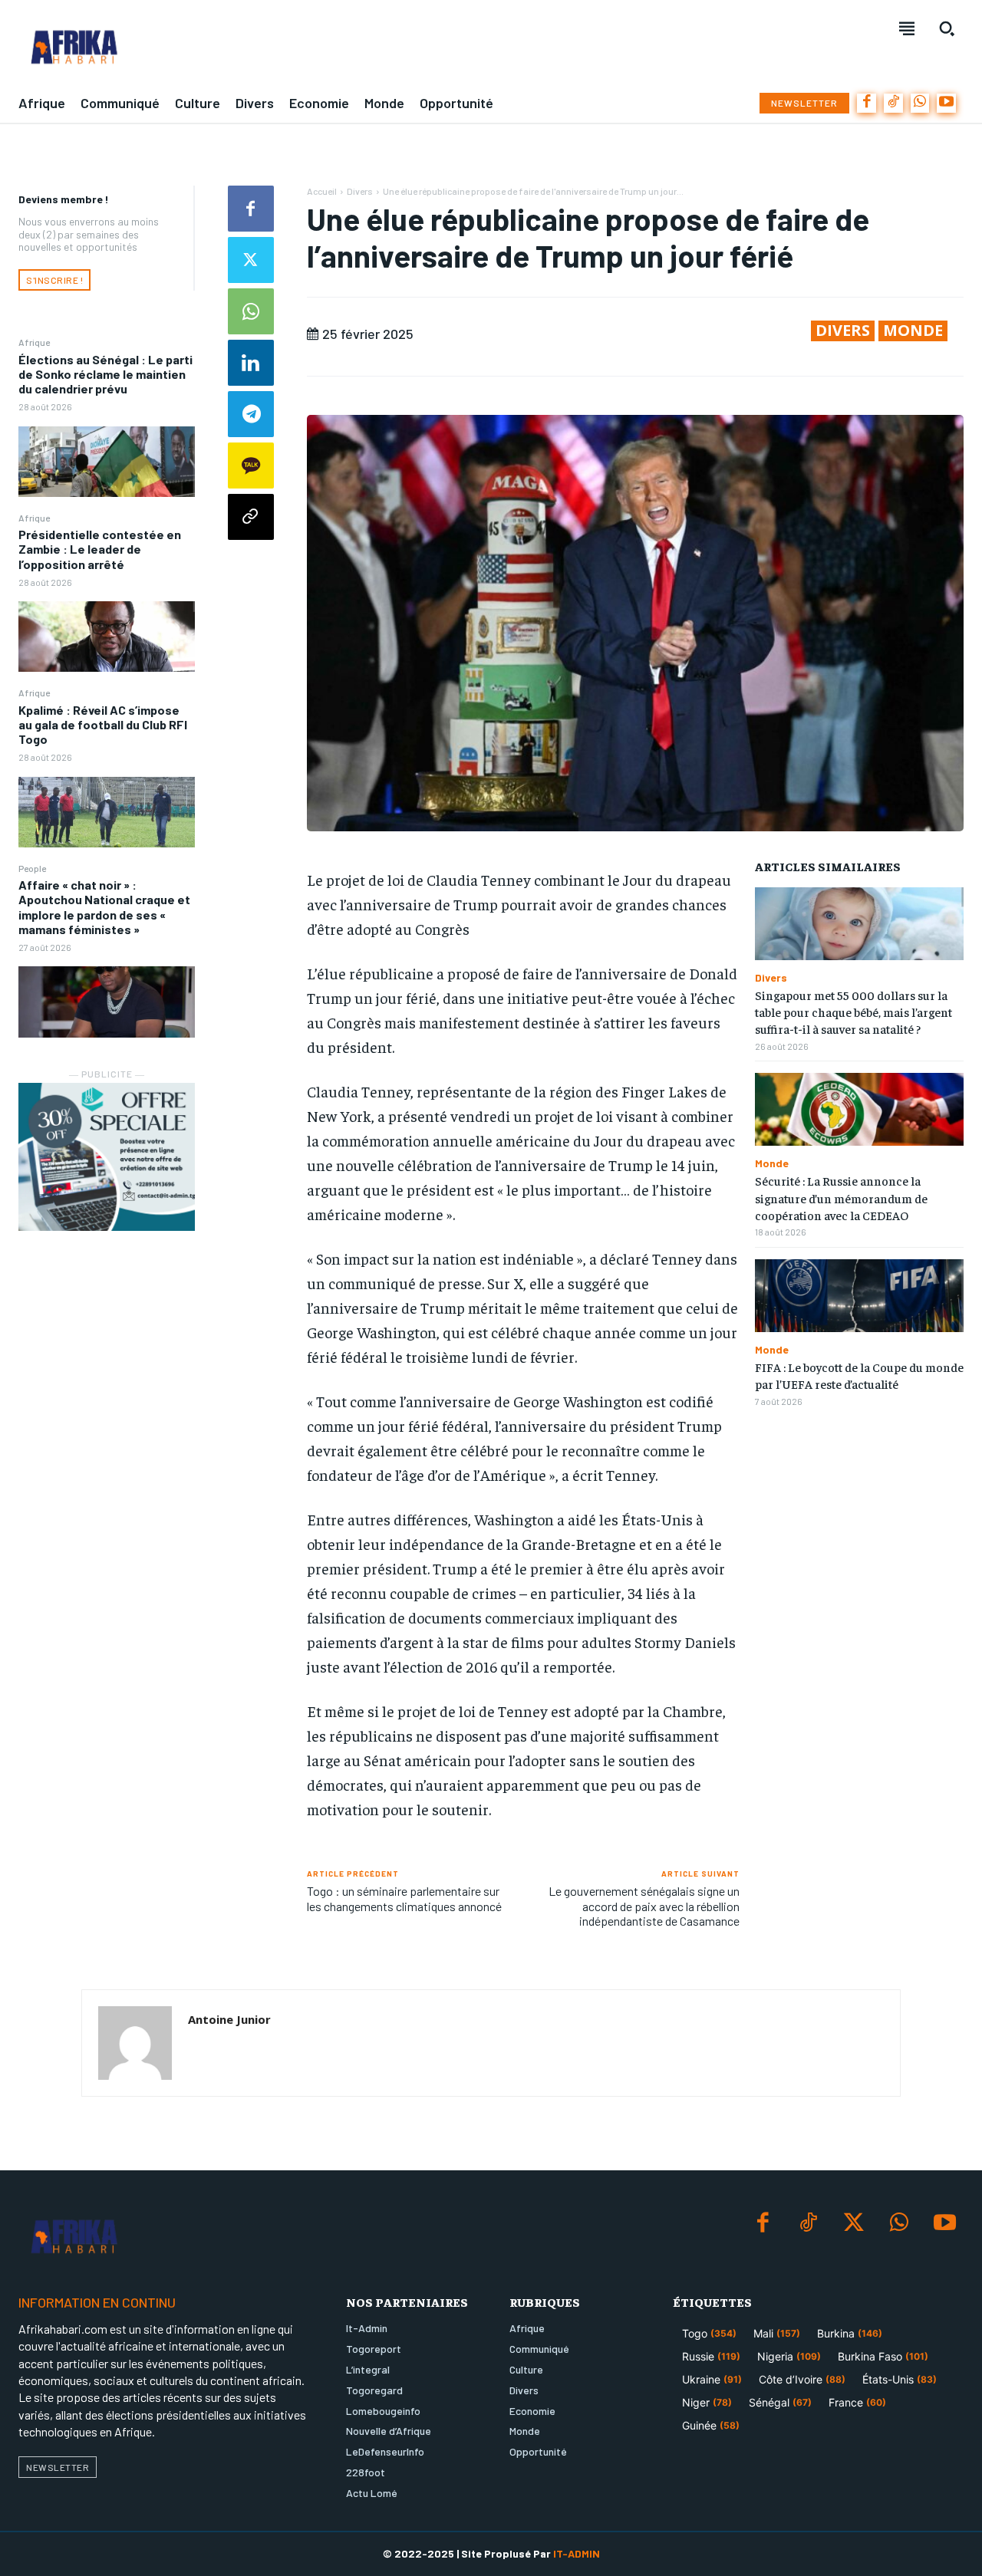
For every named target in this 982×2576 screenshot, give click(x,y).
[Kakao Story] (251, 466)
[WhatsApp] (920, 103)
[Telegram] (251, 414)
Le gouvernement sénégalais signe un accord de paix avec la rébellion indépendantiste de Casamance (644, 1905)
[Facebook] (867, 103)
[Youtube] (946, 103)
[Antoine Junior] (135, 2043)
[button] (947, 28)
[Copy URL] (251, 517)
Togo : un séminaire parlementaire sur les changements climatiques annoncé (404, 1898)
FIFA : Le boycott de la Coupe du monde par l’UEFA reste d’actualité (859, 1375)
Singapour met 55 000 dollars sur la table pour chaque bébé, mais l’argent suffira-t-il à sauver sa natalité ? (853, 1012)
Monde (913, 331)
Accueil (322, 191)
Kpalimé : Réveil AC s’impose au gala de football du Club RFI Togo (103, 724)
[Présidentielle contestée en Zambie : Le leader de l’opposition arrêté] (107, 637)
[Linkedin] (251, 363)
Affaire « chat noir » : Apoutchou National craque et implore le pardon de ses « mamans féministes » (104, 907)
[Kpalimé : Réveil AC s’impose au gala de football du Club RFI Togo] (107, 812)
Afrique (34, 342)
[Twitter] (251, 260)
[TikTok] (893, 103)
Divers (360, 191)
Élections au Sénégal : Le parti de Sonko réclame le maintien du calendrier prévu (105, 374)
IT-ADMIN (577, 2553)
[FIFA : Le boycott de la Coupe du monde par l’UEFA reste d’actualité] (859, 1296)
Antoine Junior (229, 2019)
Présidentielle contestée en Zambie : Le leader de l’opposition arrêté (100, 549)
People (32, 868)
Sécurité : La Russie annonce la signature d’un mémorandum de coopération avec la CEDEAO (841, 1198)
